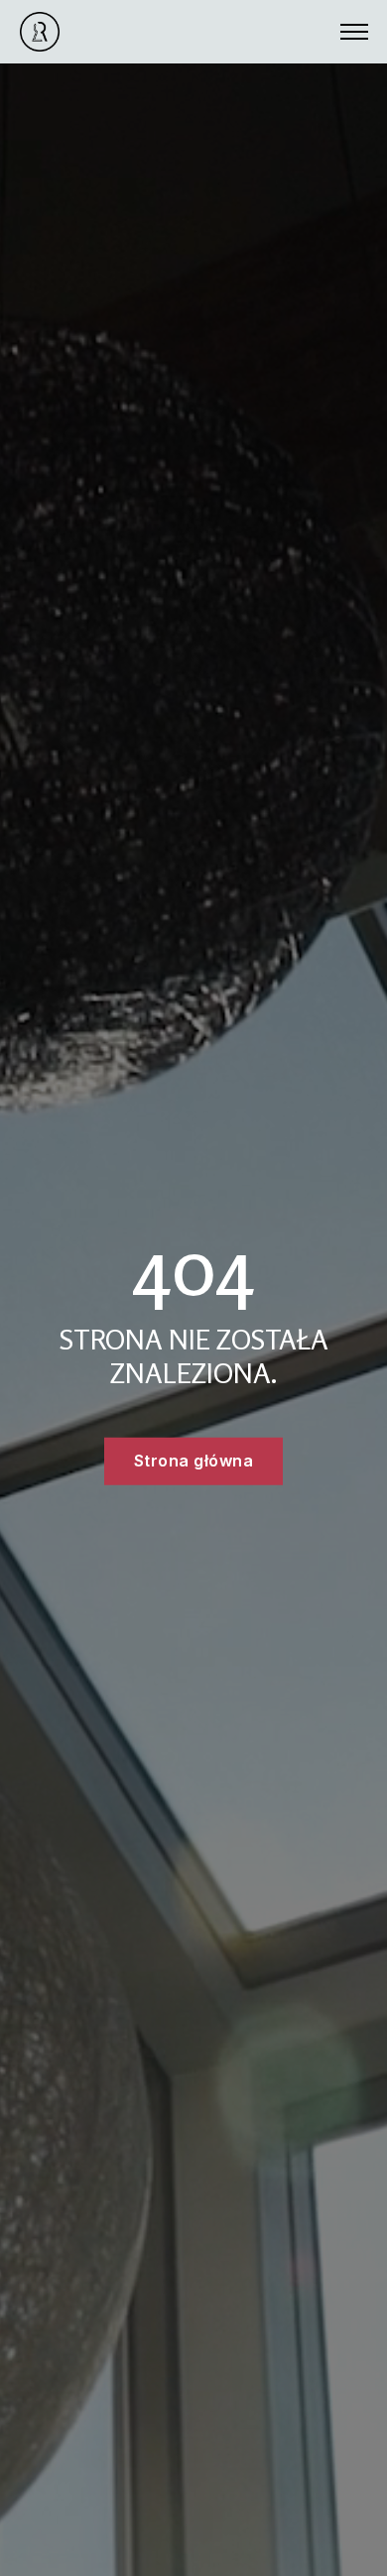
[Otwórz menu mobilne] (354, 32)
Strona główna (194, 1461)
